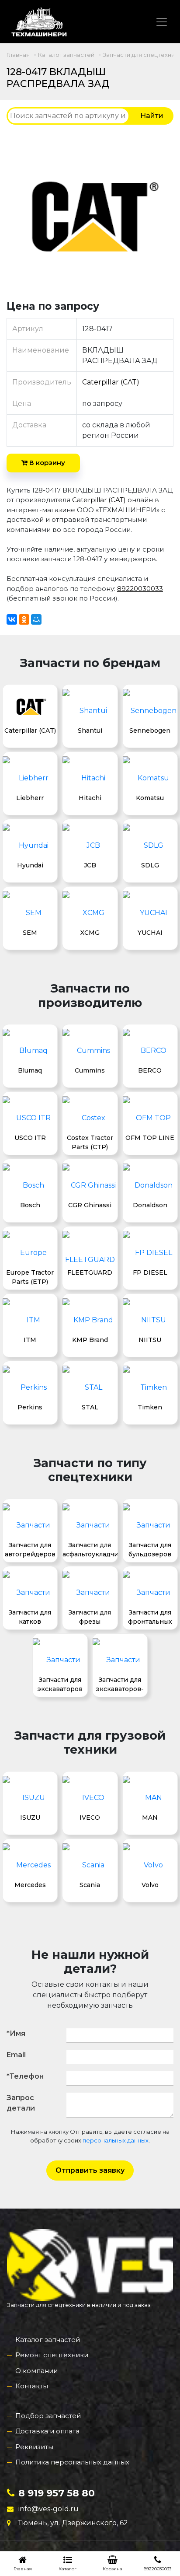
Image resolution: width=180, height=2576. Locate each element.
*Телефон (25, 2076)
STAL (90, 1407)
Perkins (30, 1407)
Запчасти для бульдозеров (150, 1549)
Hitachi (90, 798)
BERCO (150, 1070)
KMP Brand (90, 1340)
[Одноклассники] (24, 619)
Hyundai (30, 865)
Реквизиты (34, 2447)
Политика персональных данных (72, 2462)
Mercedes (30, 1885)
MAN (150, 1818)
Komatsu (150, 798)
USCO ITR (30, 1138)
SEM (30, 933)
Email (16, 2055)
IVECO (90, 1818)
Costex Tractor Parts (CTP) (90, 1142)
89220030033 (140, 589)
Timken (150, 1407)
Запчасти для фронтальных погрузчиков (150, 1617)
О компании (36, 2371)
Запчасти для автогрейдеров (30, 1549)
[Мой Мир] (36, 619)
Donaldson (150, 1205)
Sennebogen (150, 731)
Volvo (150, 1885)
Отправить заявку (90, 2170)
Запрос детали (21, 2103)
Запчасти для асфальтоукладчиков (90, 1549)
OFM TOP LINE (150, 1138)
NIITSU (150, 1340)
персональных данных (116, 2140)
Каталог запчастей (48, 2340)
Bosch (30, 1205)
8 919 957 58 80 (57, 2493)
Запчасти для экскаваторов (60, 1684)
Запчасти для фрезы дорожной (90, 1617)
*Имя (16, 2033)
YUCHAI (150, 933)
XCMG (90, 933)
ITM (30, 1340)
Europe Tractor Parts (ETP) (30, 1277)
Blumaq (30, 1070)
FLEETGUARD (90, 1272)
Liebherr (30, 798)
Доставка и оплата (47, 2431)
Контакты (32, 2386)
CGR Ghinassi (90, 1205)
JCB (90, 865)
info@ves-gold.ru (48, 2509)
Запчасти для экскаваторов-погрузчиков (120, 1684)
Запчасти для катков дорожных (30, 1617)
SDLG (150, 865)
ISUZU (30, 1818)
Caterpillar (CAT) (111, 382)
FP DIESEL (150, 1272)
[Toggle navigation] (162, 22)
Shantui (90, 731)
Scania (90, 1885)
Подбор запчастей (48, 2416)
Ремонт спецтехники (52, 2355)
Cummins (90, 1070)
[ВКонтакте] (12, 619)
